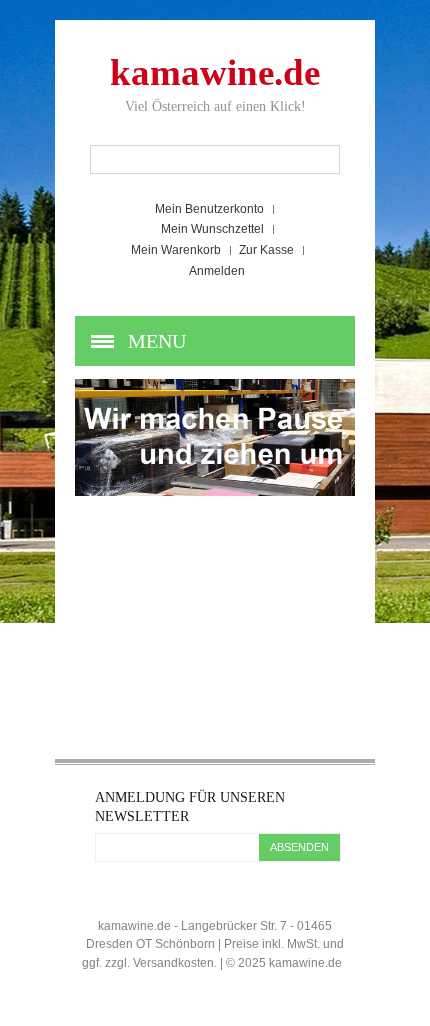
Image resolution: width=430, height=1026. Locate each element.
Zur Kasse (266, 250)
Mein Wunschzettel (212, 229)
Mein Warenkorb (176, 250)
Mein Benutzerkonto (209, 209)
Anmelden (217, 271)
